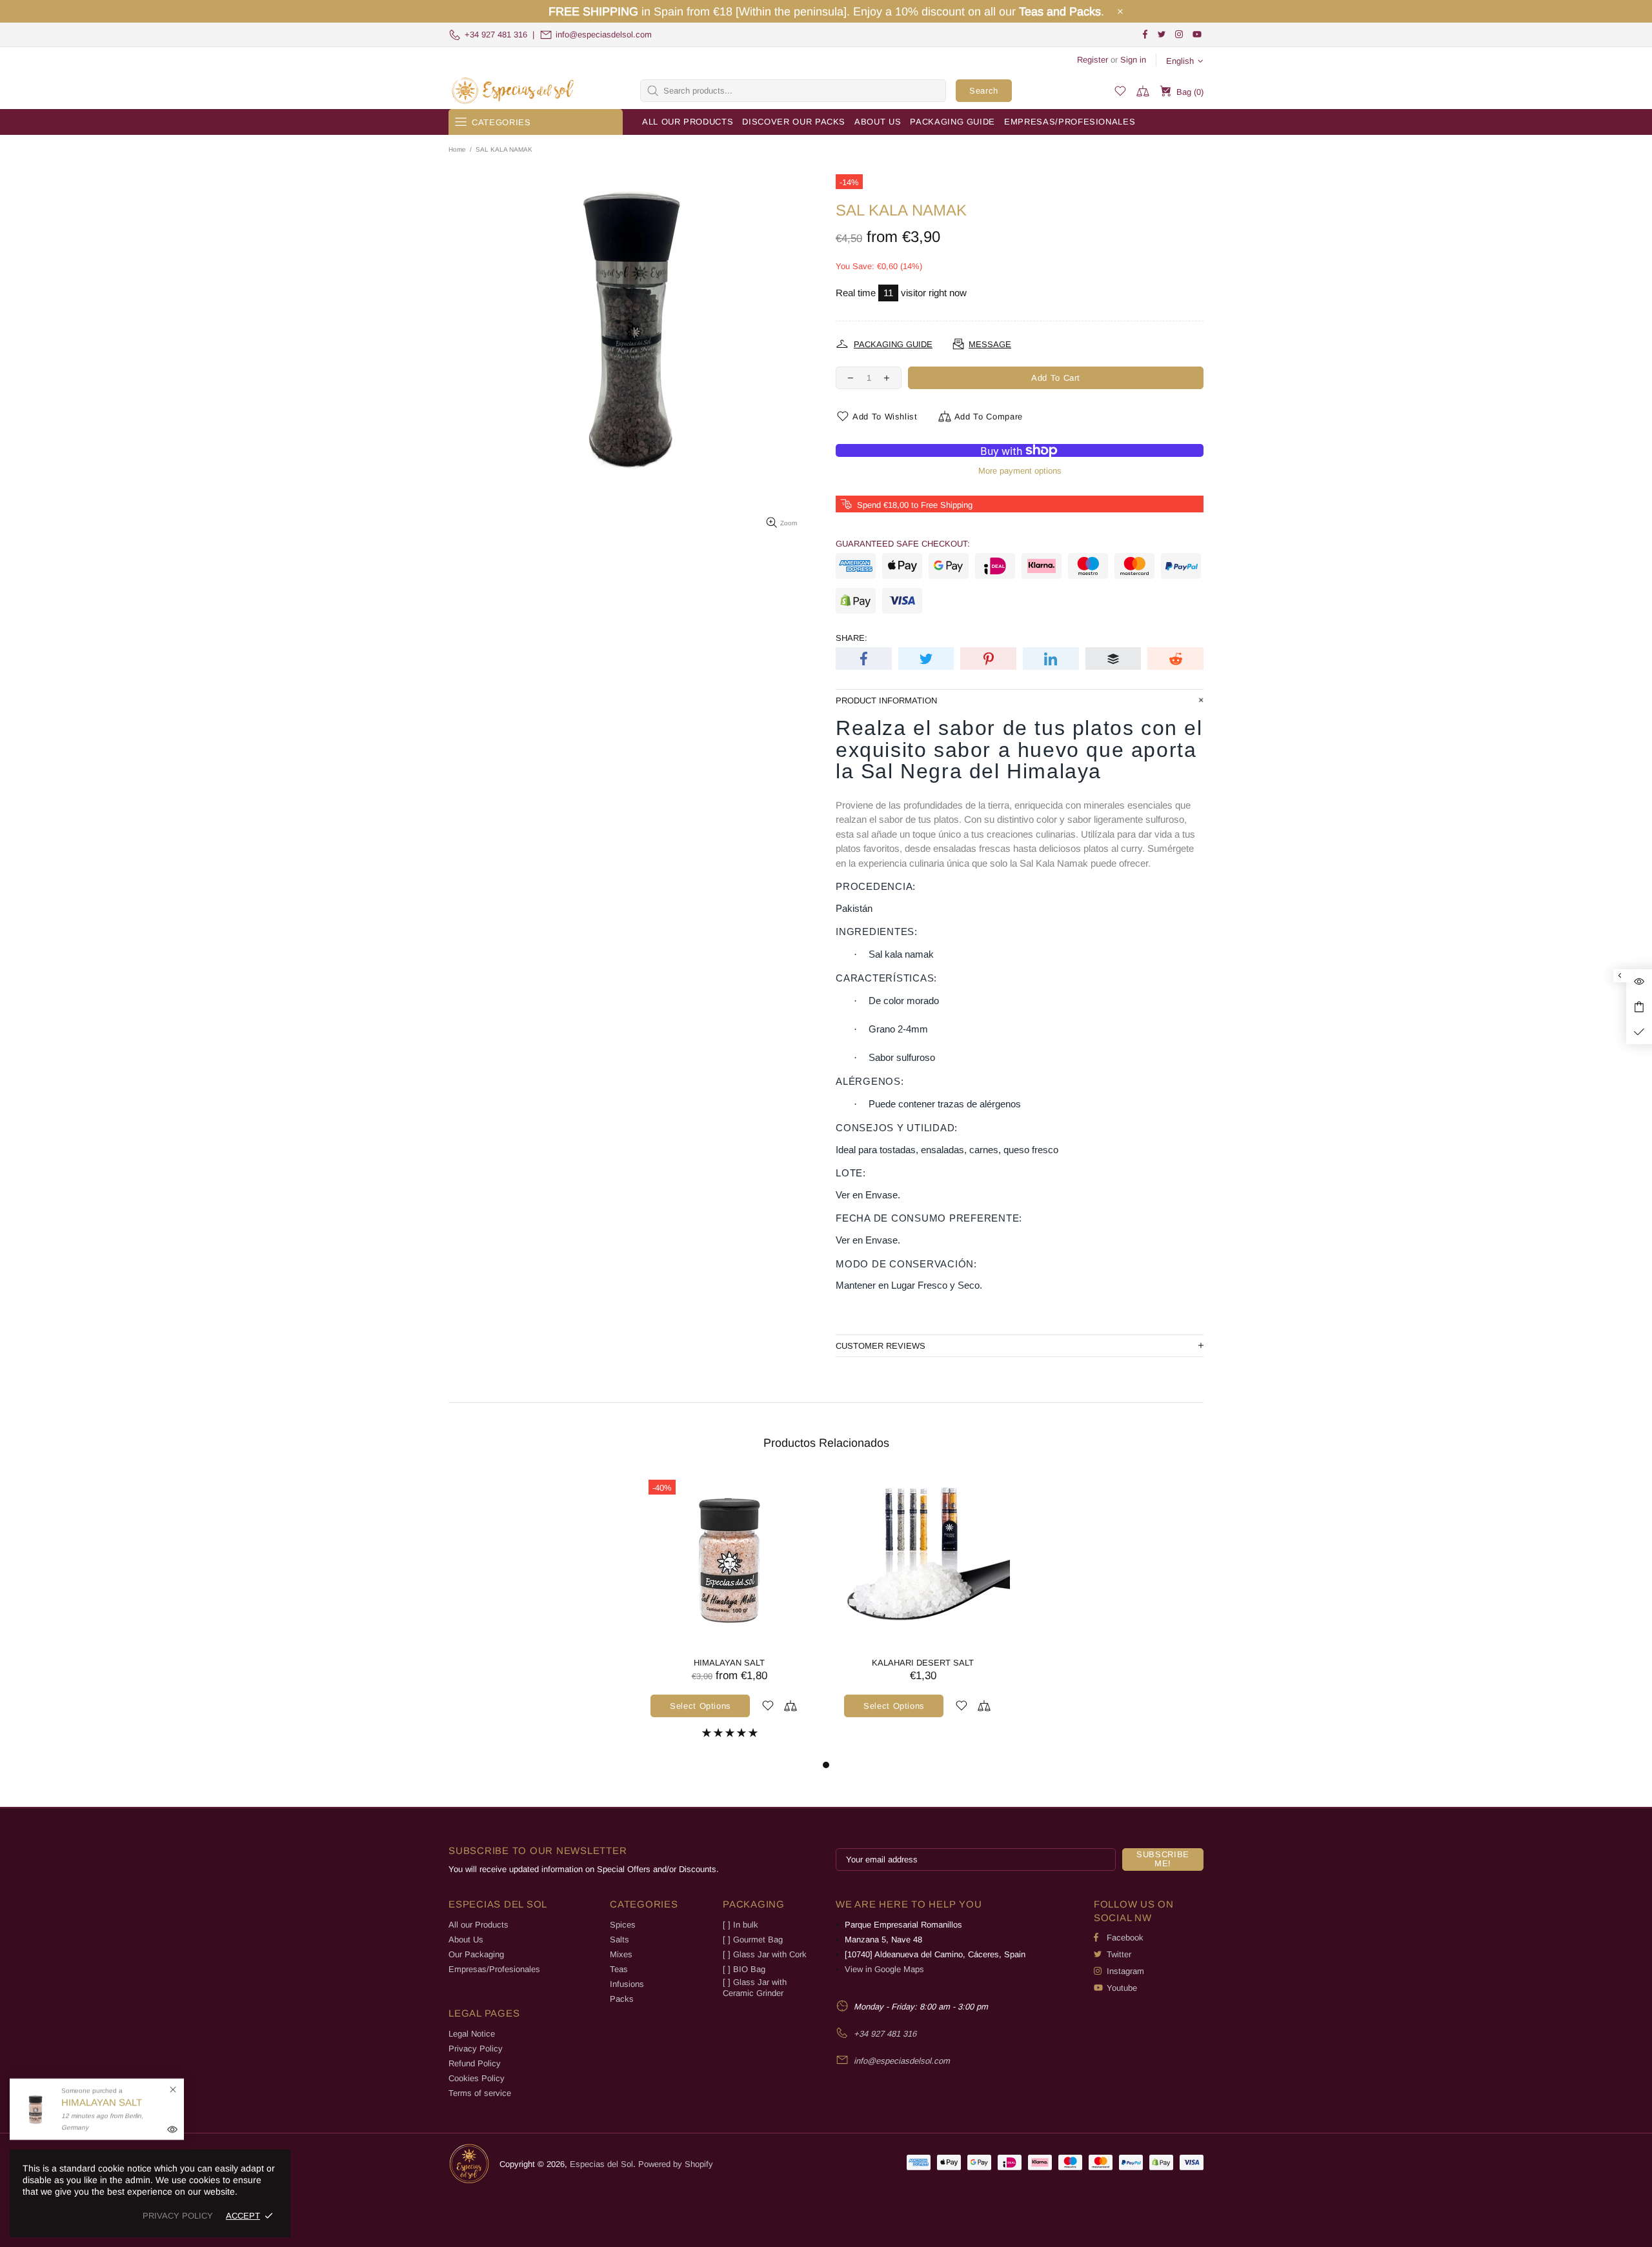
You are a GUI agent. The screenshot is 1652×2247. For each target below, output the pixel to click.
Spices (623, 1925)
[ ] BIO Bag (744, 1969)
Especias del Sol (513, 91)
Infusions (627, 1984)
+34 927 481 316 (496, 35)
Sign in (1133, 60)
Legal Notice (472, 2034)
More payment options (1020, 471)
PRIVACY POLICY (178, 2216)
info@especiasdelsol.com (604, 35)
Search (984, 91)
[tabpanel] (729, 1615)
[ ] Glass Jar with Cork (765, 1954)
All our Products (478, 1925)
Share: (851, 638)
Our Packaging (476, 1954)
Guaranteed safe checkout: (903, 544)
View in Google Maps (884, 1969)
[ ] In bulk (740, 1925)
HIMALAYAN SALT (729, 1663)
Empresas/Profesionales (494, 1969)
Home (457, 149)
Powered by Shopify (676, 2164)
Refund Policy (475, 2063)
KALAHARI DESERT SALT (923, 1663)
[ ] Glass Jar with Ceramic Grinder (755, 1988)
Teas (619, 1969)
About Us (466, 1940)
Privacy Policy (476, 2049)
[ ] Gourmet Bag (753, 1940)
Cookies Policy (477, 2078)
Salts (619, 1940)
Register (1093, 60)
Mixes (621, 1954)
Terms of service (480, 2093)
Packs (622, 1999)
